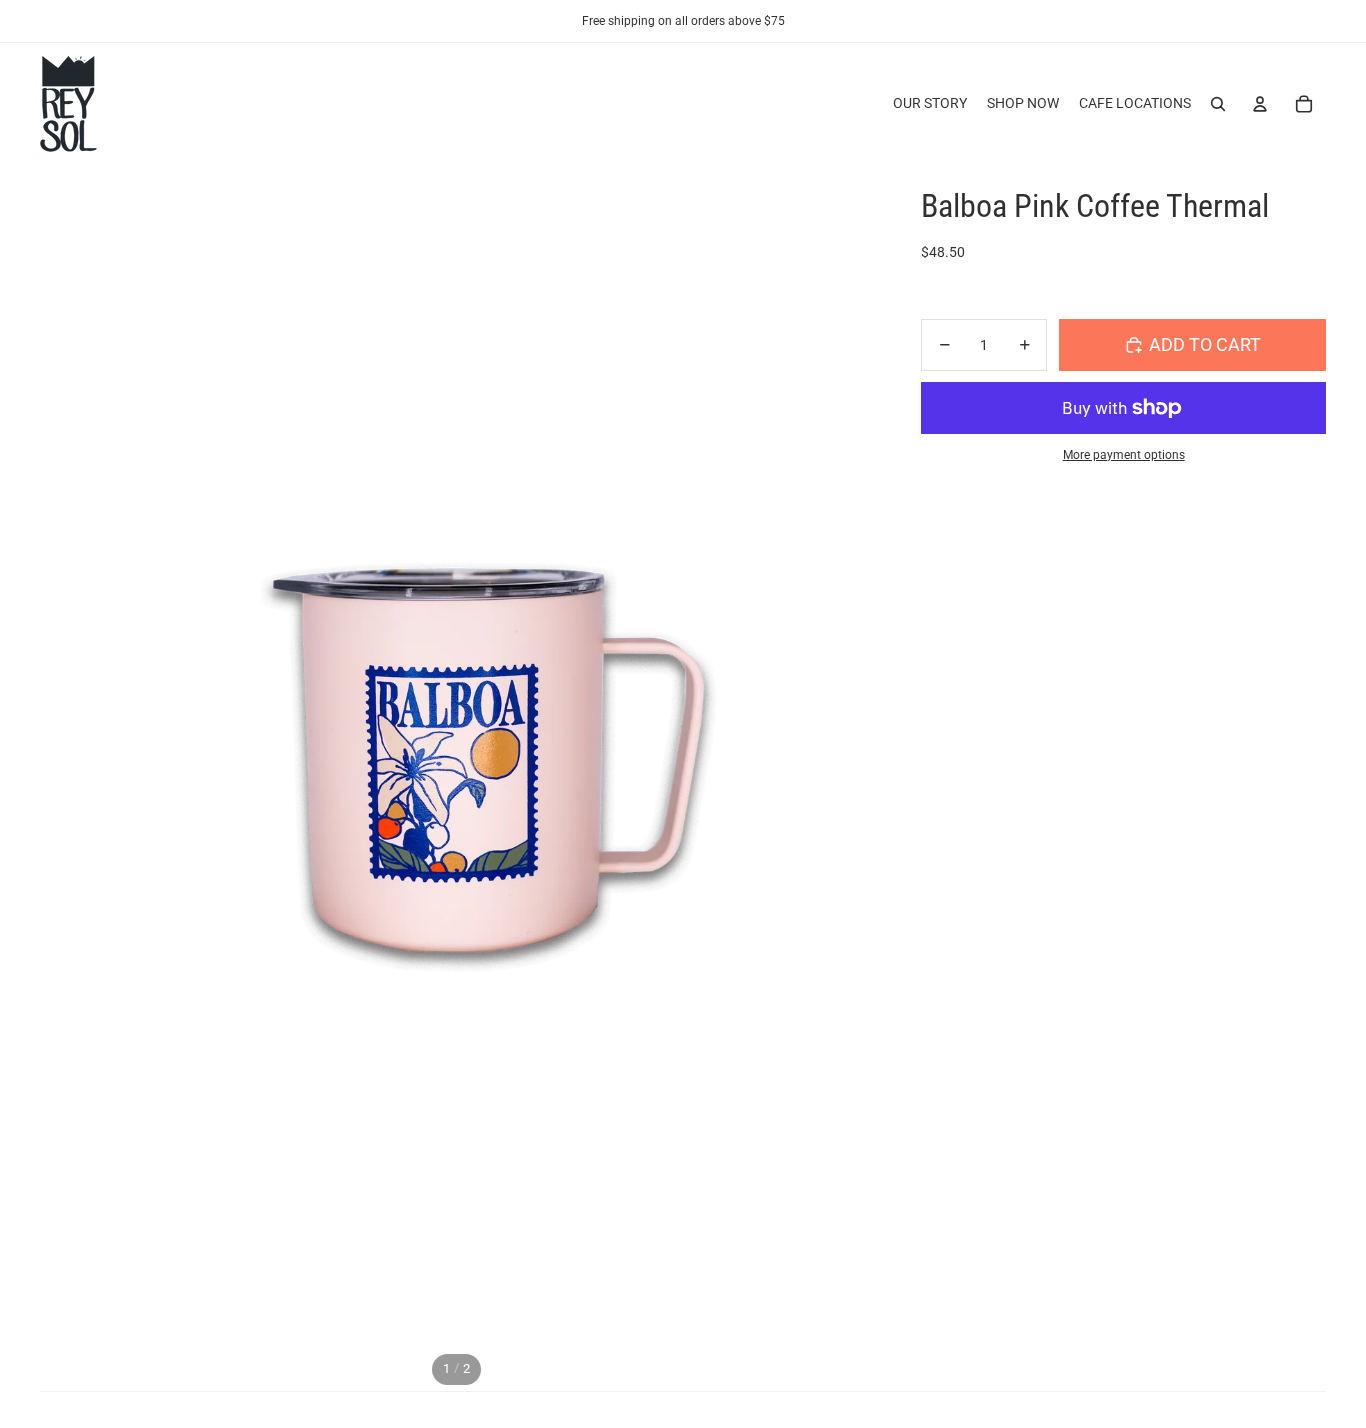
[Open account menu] (1260, 104)
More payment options (1124, 455)
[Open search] (1218, 104)
